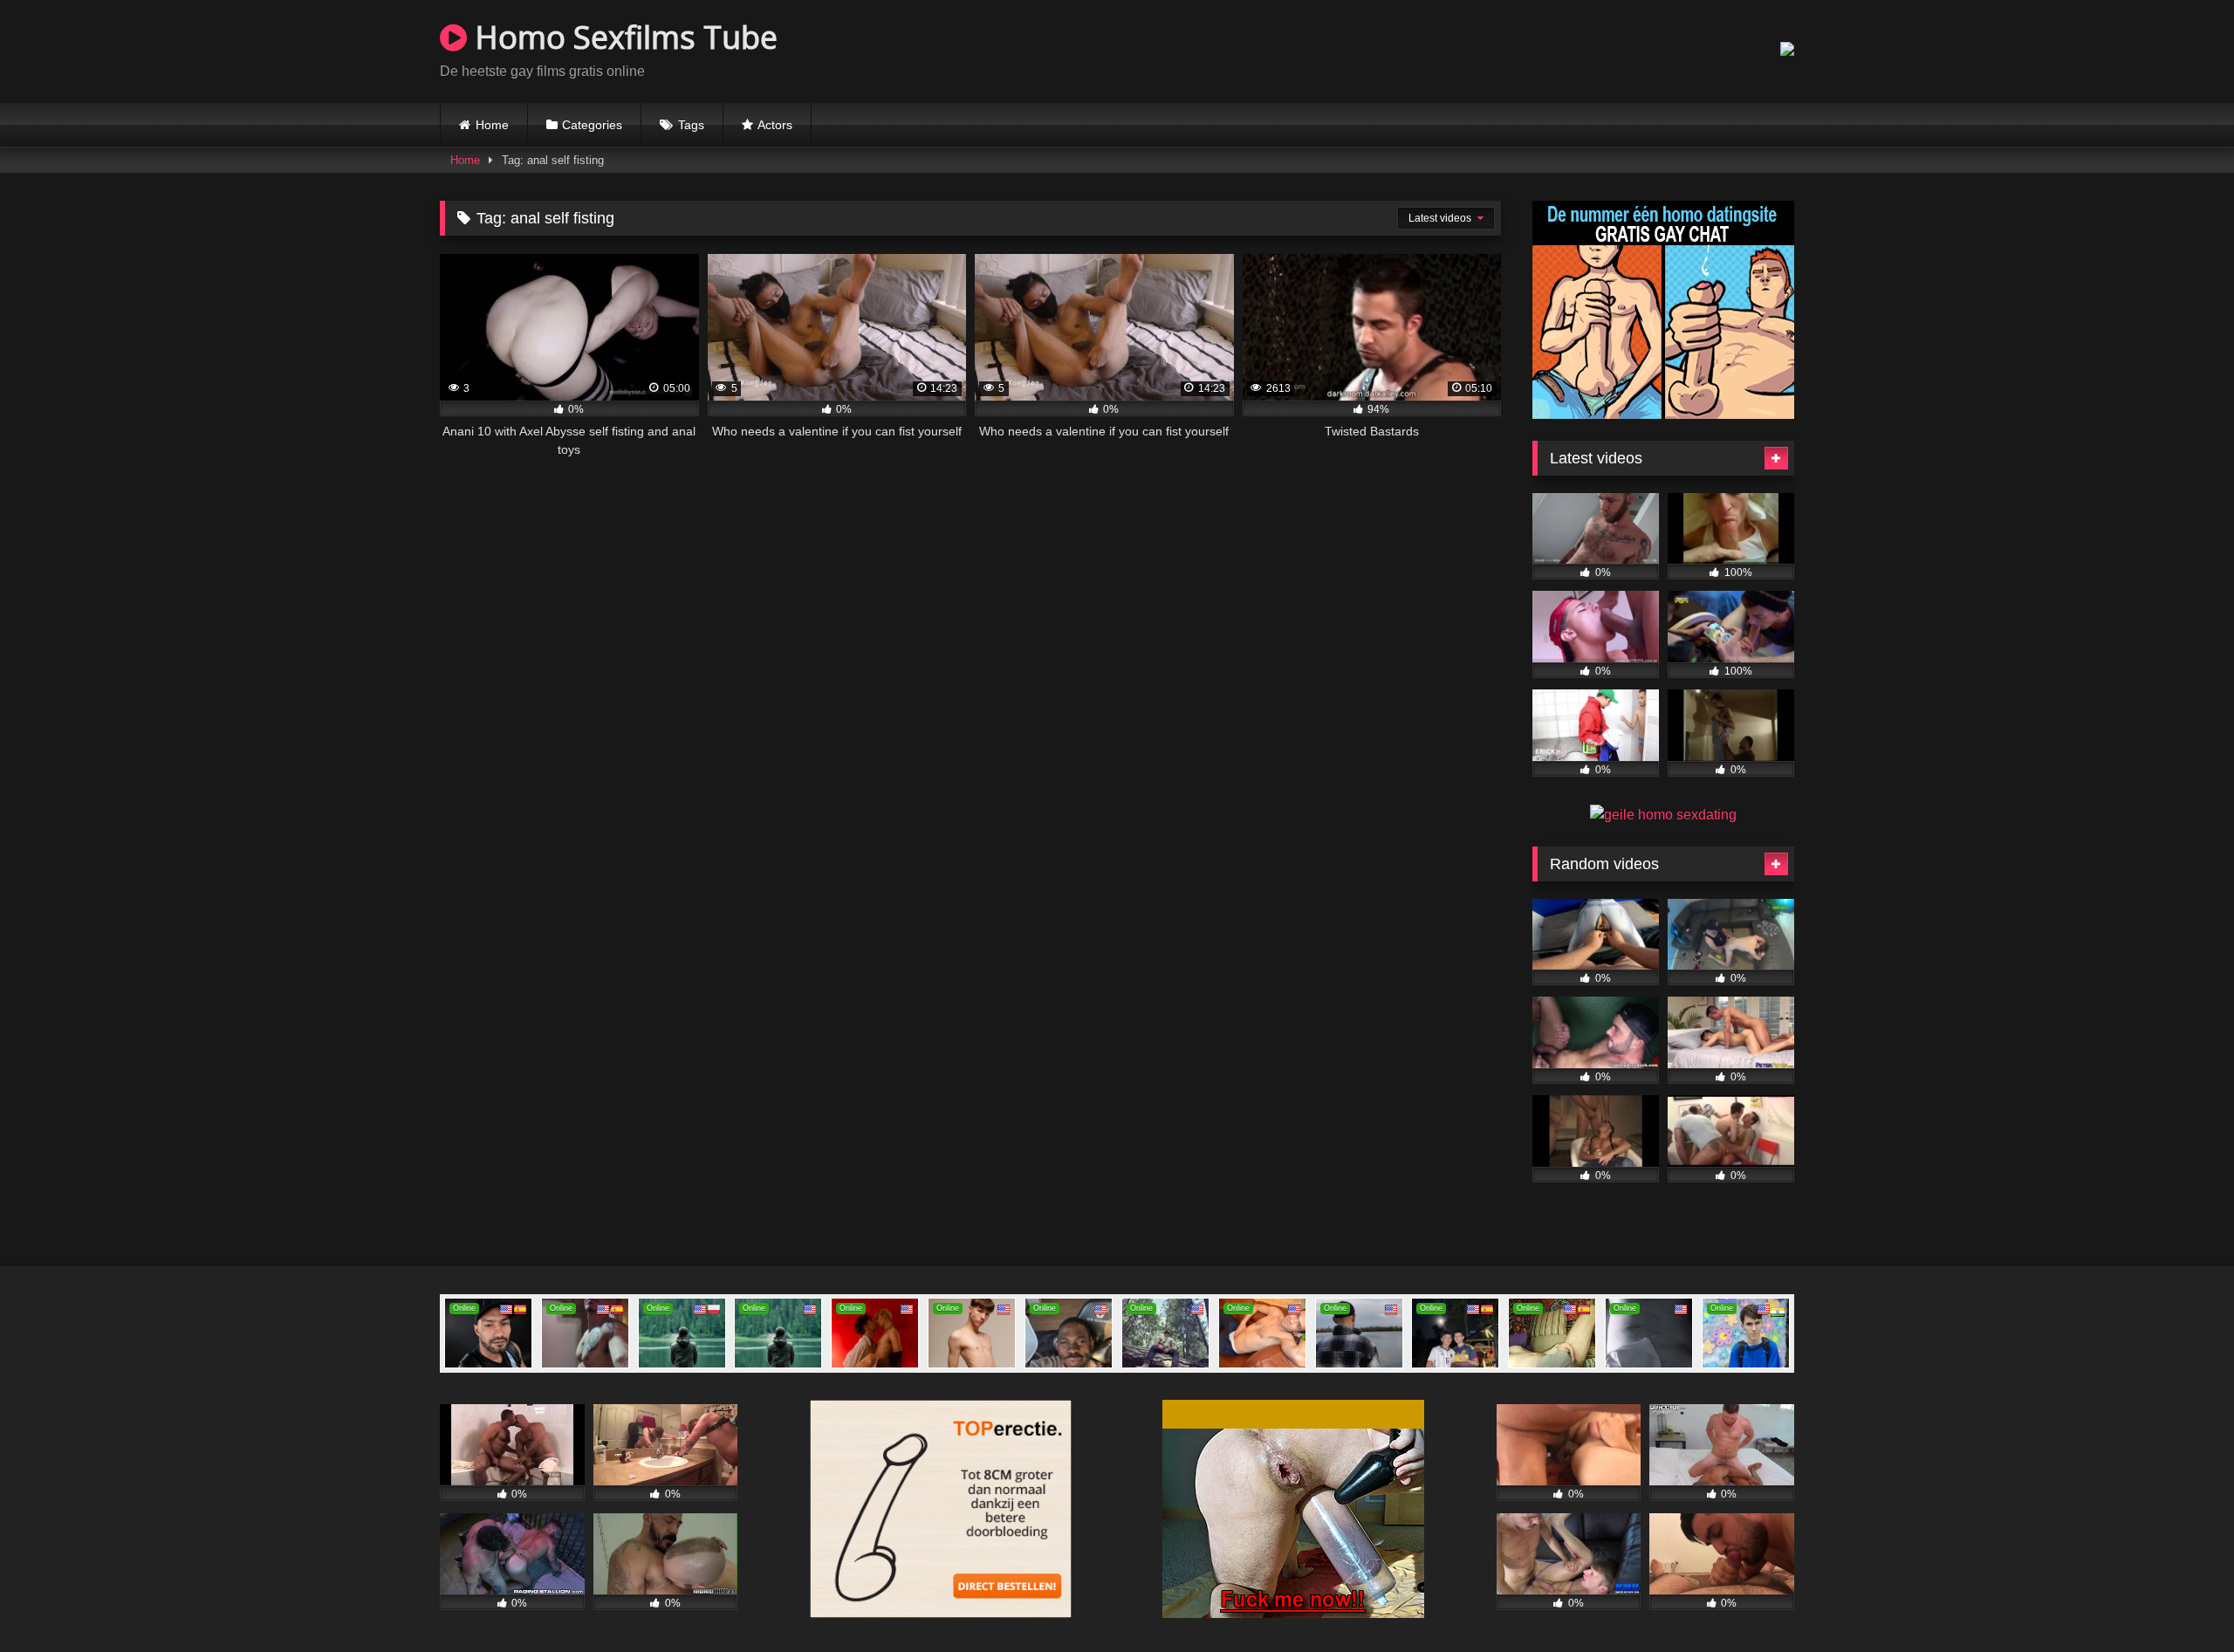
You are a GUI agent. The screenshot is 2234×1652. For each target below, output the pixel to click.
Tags (691, 125)
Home (492, 125)
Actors (775, 125)
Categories (592, 125)
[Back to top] (2180, 1600)
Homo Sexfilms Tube (622, 37)
